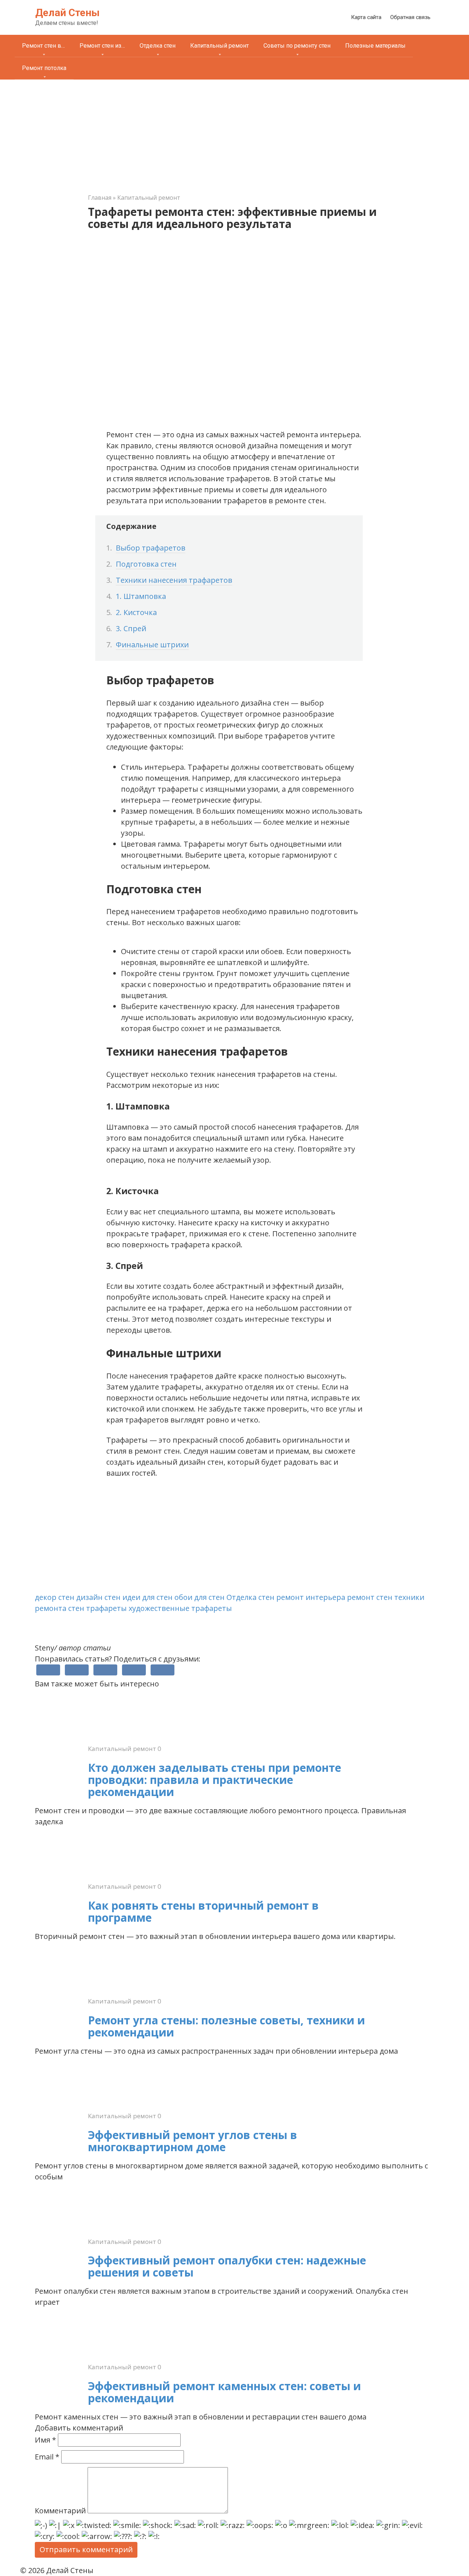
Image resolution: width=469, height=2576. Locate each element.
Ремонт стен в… (43, 46)
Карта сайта (366, 17)
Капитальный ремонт (219, 46)
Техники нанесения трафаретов (174, 580)
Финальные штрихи (152, 645)
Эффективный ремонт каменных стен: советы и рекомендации (224, 2392)
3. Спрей (131, 628)
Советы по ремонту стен (297, 46)
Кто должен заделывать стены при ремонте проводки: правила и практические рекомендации (215, 1780)
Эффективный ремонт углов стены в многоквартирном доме (193, 2141)
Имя (45, 2440)
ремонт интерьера (311, 1597)
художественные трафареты (180, 1608)
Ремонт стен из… (102, 46)
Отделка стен (158, 46)
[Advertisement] (234, 135)
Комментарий (60, 2511)
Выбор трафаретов (151, 548)
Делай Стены (67, 13)
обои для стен (200, 1597)
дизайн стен (98, 1597)
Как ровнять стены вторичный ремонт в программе (203, 1911)
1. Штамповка (141, 596)
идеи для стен (147, 1597)
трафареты (106, 1608)
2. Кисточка (136, 612)
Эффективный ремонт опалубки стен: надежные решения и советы (227, 2266)
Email (47, 2457)
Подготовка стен (146, 564)
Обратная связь (410, 17)
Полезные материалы (375, 46)
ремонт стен (370, 1597)
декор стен (55, 1597)
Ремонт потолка (44, 68)
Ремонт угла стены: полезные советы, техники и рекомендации (226, 2026)
